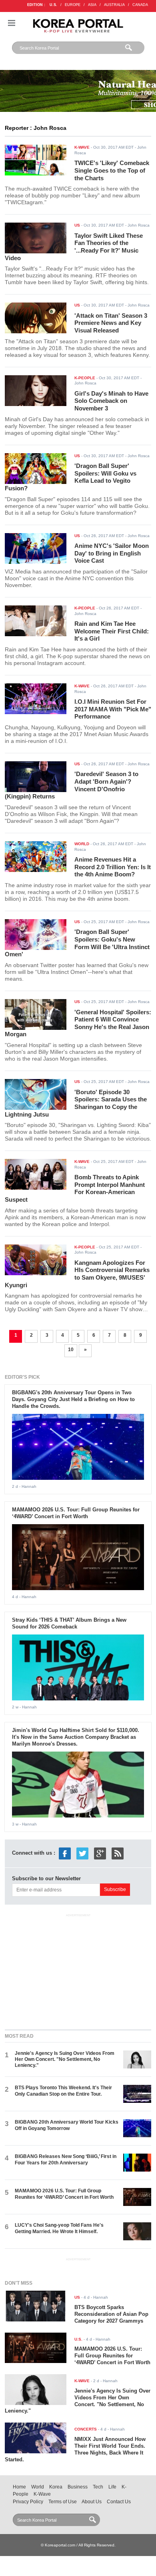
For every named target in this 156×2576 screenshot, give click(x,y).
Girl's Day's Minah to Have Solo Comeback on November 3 (111, 401)
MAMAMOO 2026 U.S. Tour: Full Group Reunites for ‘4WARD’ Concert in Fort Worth (76, 1513)
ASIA (92, 5)
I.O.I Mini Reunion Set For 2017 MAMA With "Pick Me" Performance (113, 709)
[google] (100, 1853)
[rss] (118, 1853)
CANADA (140, 5)
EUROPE (73, 5)
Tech (98, 2487)
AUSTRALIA (114, 5)
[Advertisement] (78, 1970)
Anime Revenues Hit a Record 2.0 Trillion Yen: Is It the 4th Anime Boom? (113, 867)
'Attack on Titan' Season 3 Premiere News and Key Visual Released (111, 323)
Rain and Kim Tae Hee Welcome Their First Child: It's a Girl (112, 631)
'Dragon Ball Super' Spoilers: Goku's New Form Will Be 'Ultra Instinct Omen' (77, 943)
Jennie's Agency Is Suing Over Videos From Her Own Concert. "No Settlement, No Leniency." (65, 2059)
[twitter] (82, 1853)
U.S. (53, 5)
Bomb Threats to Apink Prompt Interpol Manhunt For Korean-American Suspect (75, 1188)
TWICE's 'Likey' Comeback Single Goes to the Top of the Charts (112, 170)
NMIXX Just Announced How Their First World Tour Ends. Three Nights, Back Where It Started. (75, 2449)
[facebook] (65, 1853)
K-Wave (42, 2494)
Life (112, 2487)
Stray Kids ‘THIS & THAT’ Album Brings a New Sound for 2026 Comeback (69, 1623)
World (38, 2487)
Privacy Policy (28, 2502)
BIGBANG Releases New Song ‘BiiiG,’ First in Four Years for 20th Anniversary (66, 2159)
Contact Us (119, 2502)
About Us (92, 2502)
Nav (12, 23)
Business (78, 2487)
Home (19, 2487)
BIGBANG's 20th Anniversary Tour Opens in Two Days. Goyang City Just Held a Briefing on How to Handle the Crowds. (73, 1399)
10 (71, 1350)
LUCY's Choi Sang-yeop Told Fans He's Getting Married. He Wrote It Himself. (59, 2228)
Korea (56, 2487)
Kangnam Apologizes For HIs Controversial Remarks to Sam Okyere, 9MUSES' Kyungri (77, 1274)
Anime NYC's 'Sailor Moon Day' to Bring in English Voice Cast (112, 553)
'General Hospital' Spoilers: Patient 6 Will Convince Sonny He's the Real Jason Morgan (78, 1023)
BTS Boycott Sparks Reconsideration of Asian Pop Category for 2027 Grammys (111, 2314)
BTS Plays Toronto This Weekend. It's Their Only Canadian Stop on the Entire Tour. (63, 2091)
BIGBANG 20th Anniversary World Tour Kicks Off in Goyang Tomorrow (67, 2125)
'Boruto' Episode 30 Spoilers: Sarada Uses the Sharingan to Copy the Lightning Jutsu (76, 1103)
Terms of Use (63, 2502)
